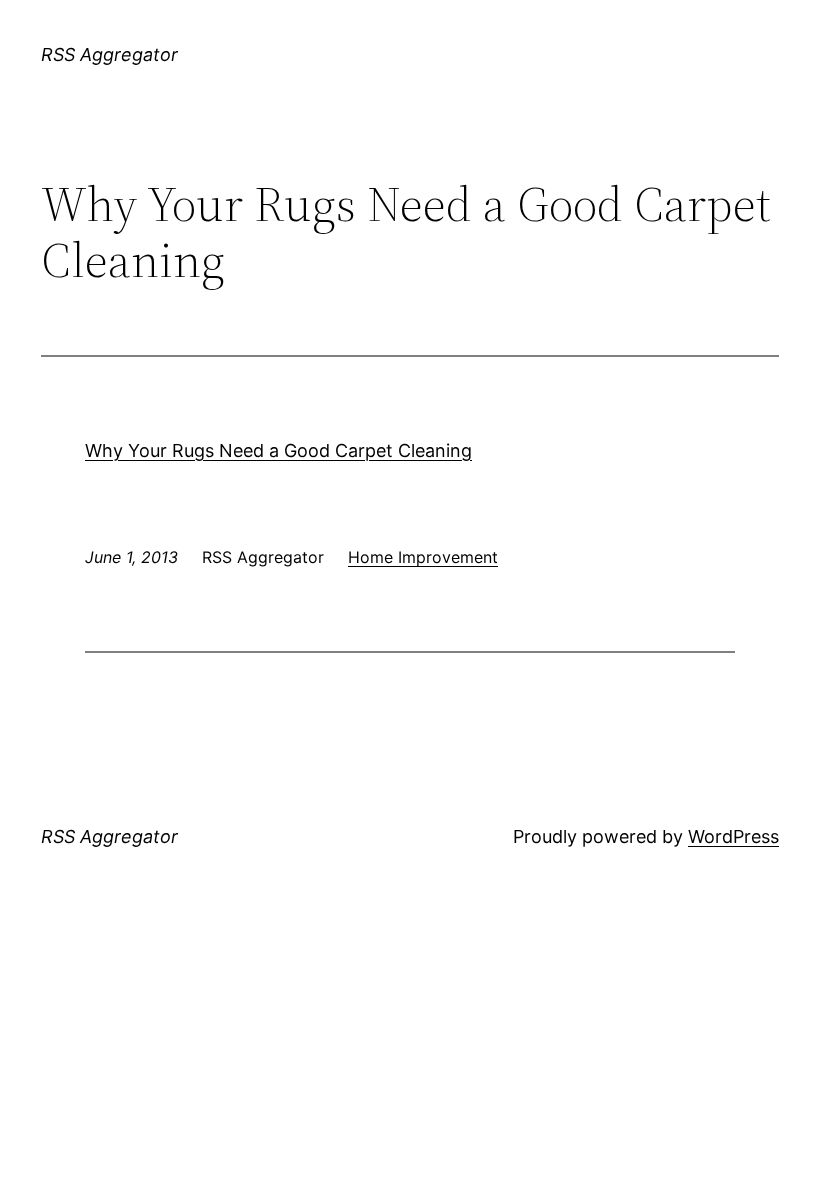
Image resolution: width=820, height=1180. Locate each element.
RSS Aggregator (109, 54)
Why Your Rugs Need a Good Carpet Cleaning (278, 450)
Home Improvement (423, 557)
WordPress (733, 836)
